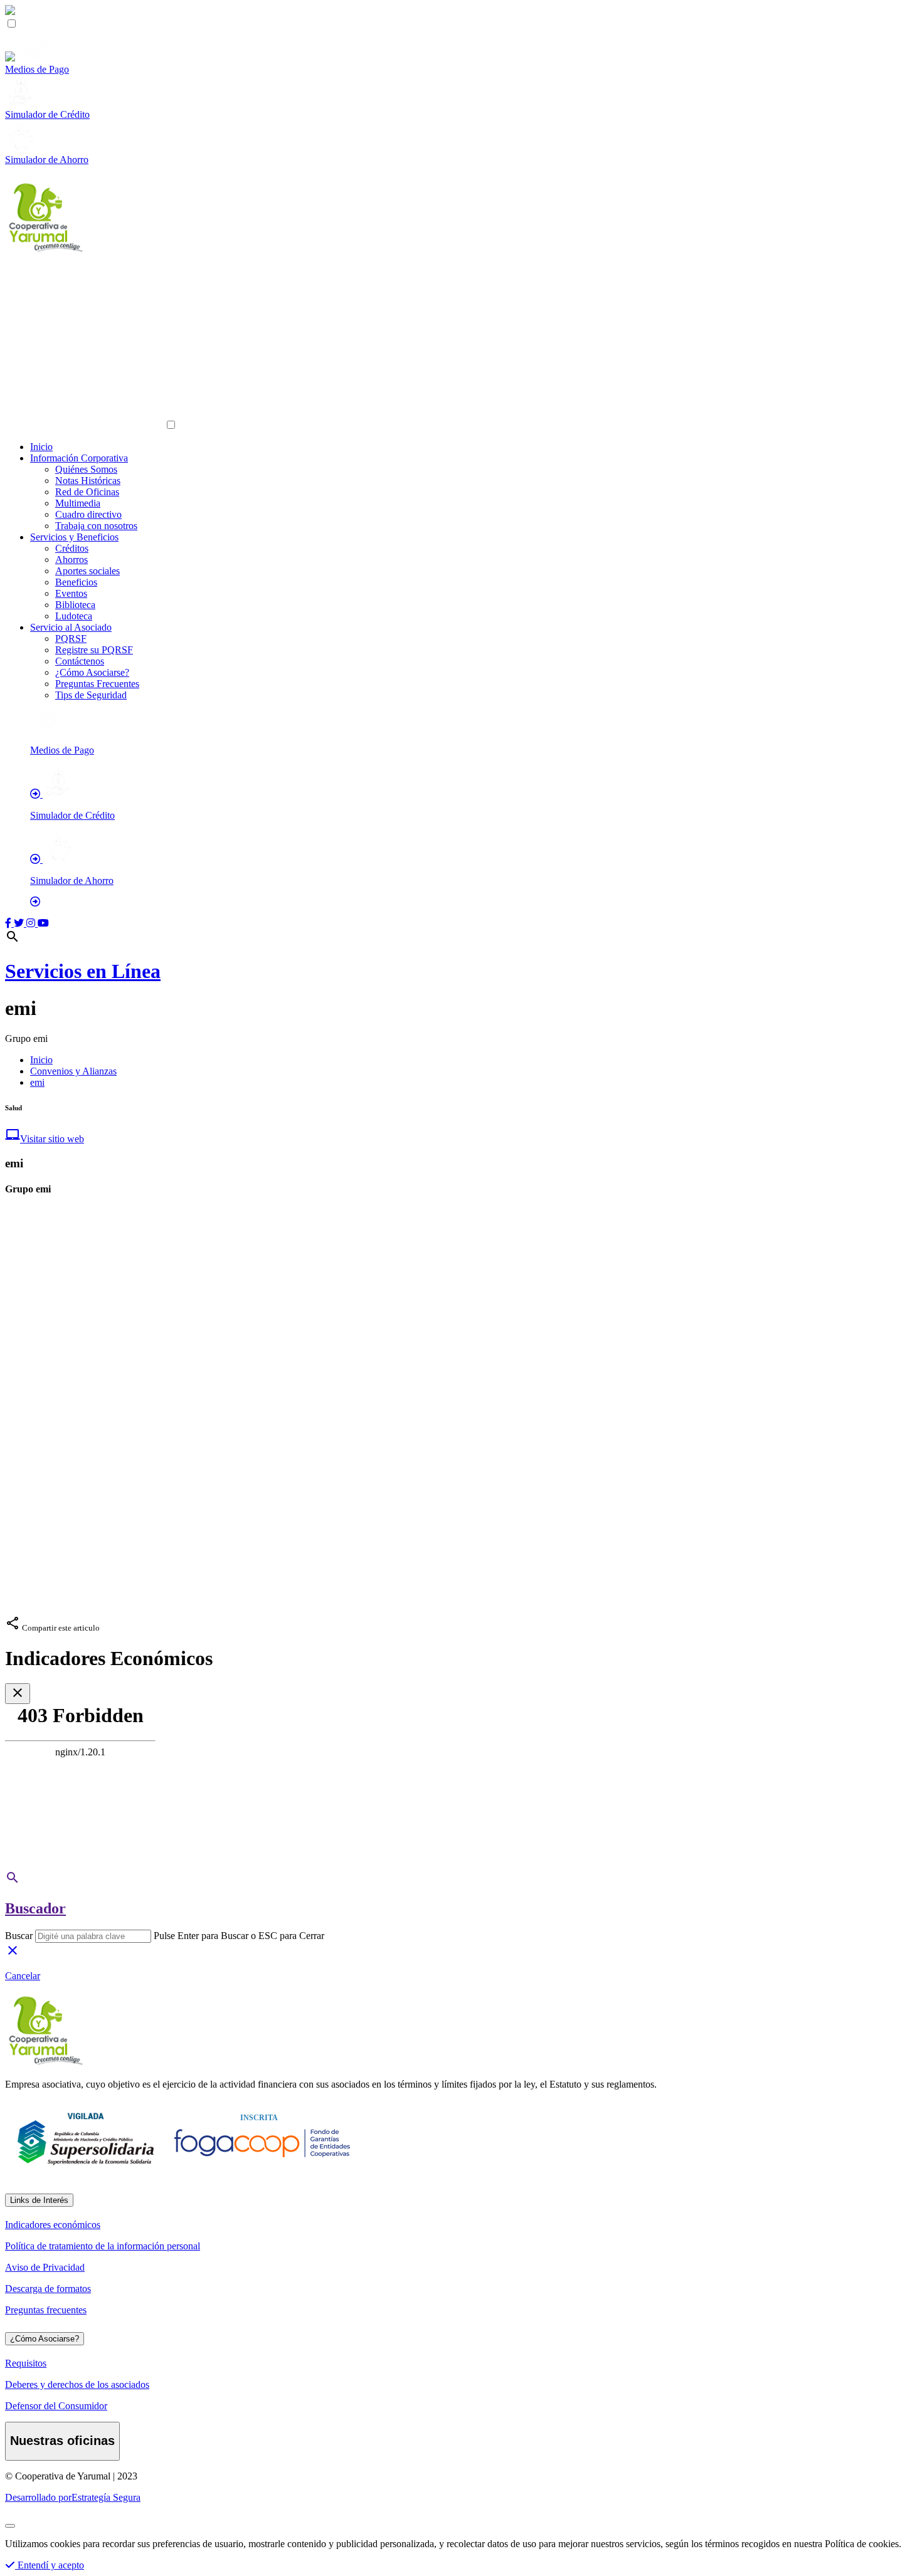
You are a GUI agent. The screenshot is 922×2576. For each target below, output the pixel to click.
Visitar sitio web (45, 1139)
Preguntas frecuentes (46, 2310)
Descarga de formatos (48, 2289)
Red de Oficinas (87, 492)
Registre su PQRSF (94, 650)
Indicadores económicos (53, 2225)
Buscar (19, 1936)
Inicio (41, 447)
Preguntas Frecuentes (97, 684)
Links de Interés (39, 2200)
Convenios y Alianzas (73, 1071)
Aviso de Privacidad (45, 2267)
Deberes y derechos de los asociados (77, 2384)
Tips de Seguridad (91, 695)
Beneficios (76, 582)
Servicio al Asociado (71, 627)
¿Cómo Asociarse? (92, 672)
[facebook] (9, 923)
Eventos (71, 593)
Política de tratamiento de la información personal (103, 2246)
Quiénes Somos (86, 469)
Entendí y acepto (50, 2565)
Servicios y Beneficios (74, 537)
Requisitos (26, 2363)
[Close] (10, 2526)
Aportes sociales (87, 571)
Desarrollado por (73, 2497)
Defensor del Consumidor (56, 2406)
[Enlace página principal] (461, 218)
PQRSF (71, 639)
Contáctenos (80, 661)
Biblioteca (75, 605)
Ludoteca (74, 616)
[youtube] (43, 923)
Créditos (72, 548)
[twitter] (20, 923)
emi (37, 1082)
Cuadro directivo (88, 514)
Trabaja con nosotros (96, 526)
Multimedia (78, 503)
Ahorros (72, 560)
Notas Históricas (88, 481)
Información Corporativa (79, 458)
